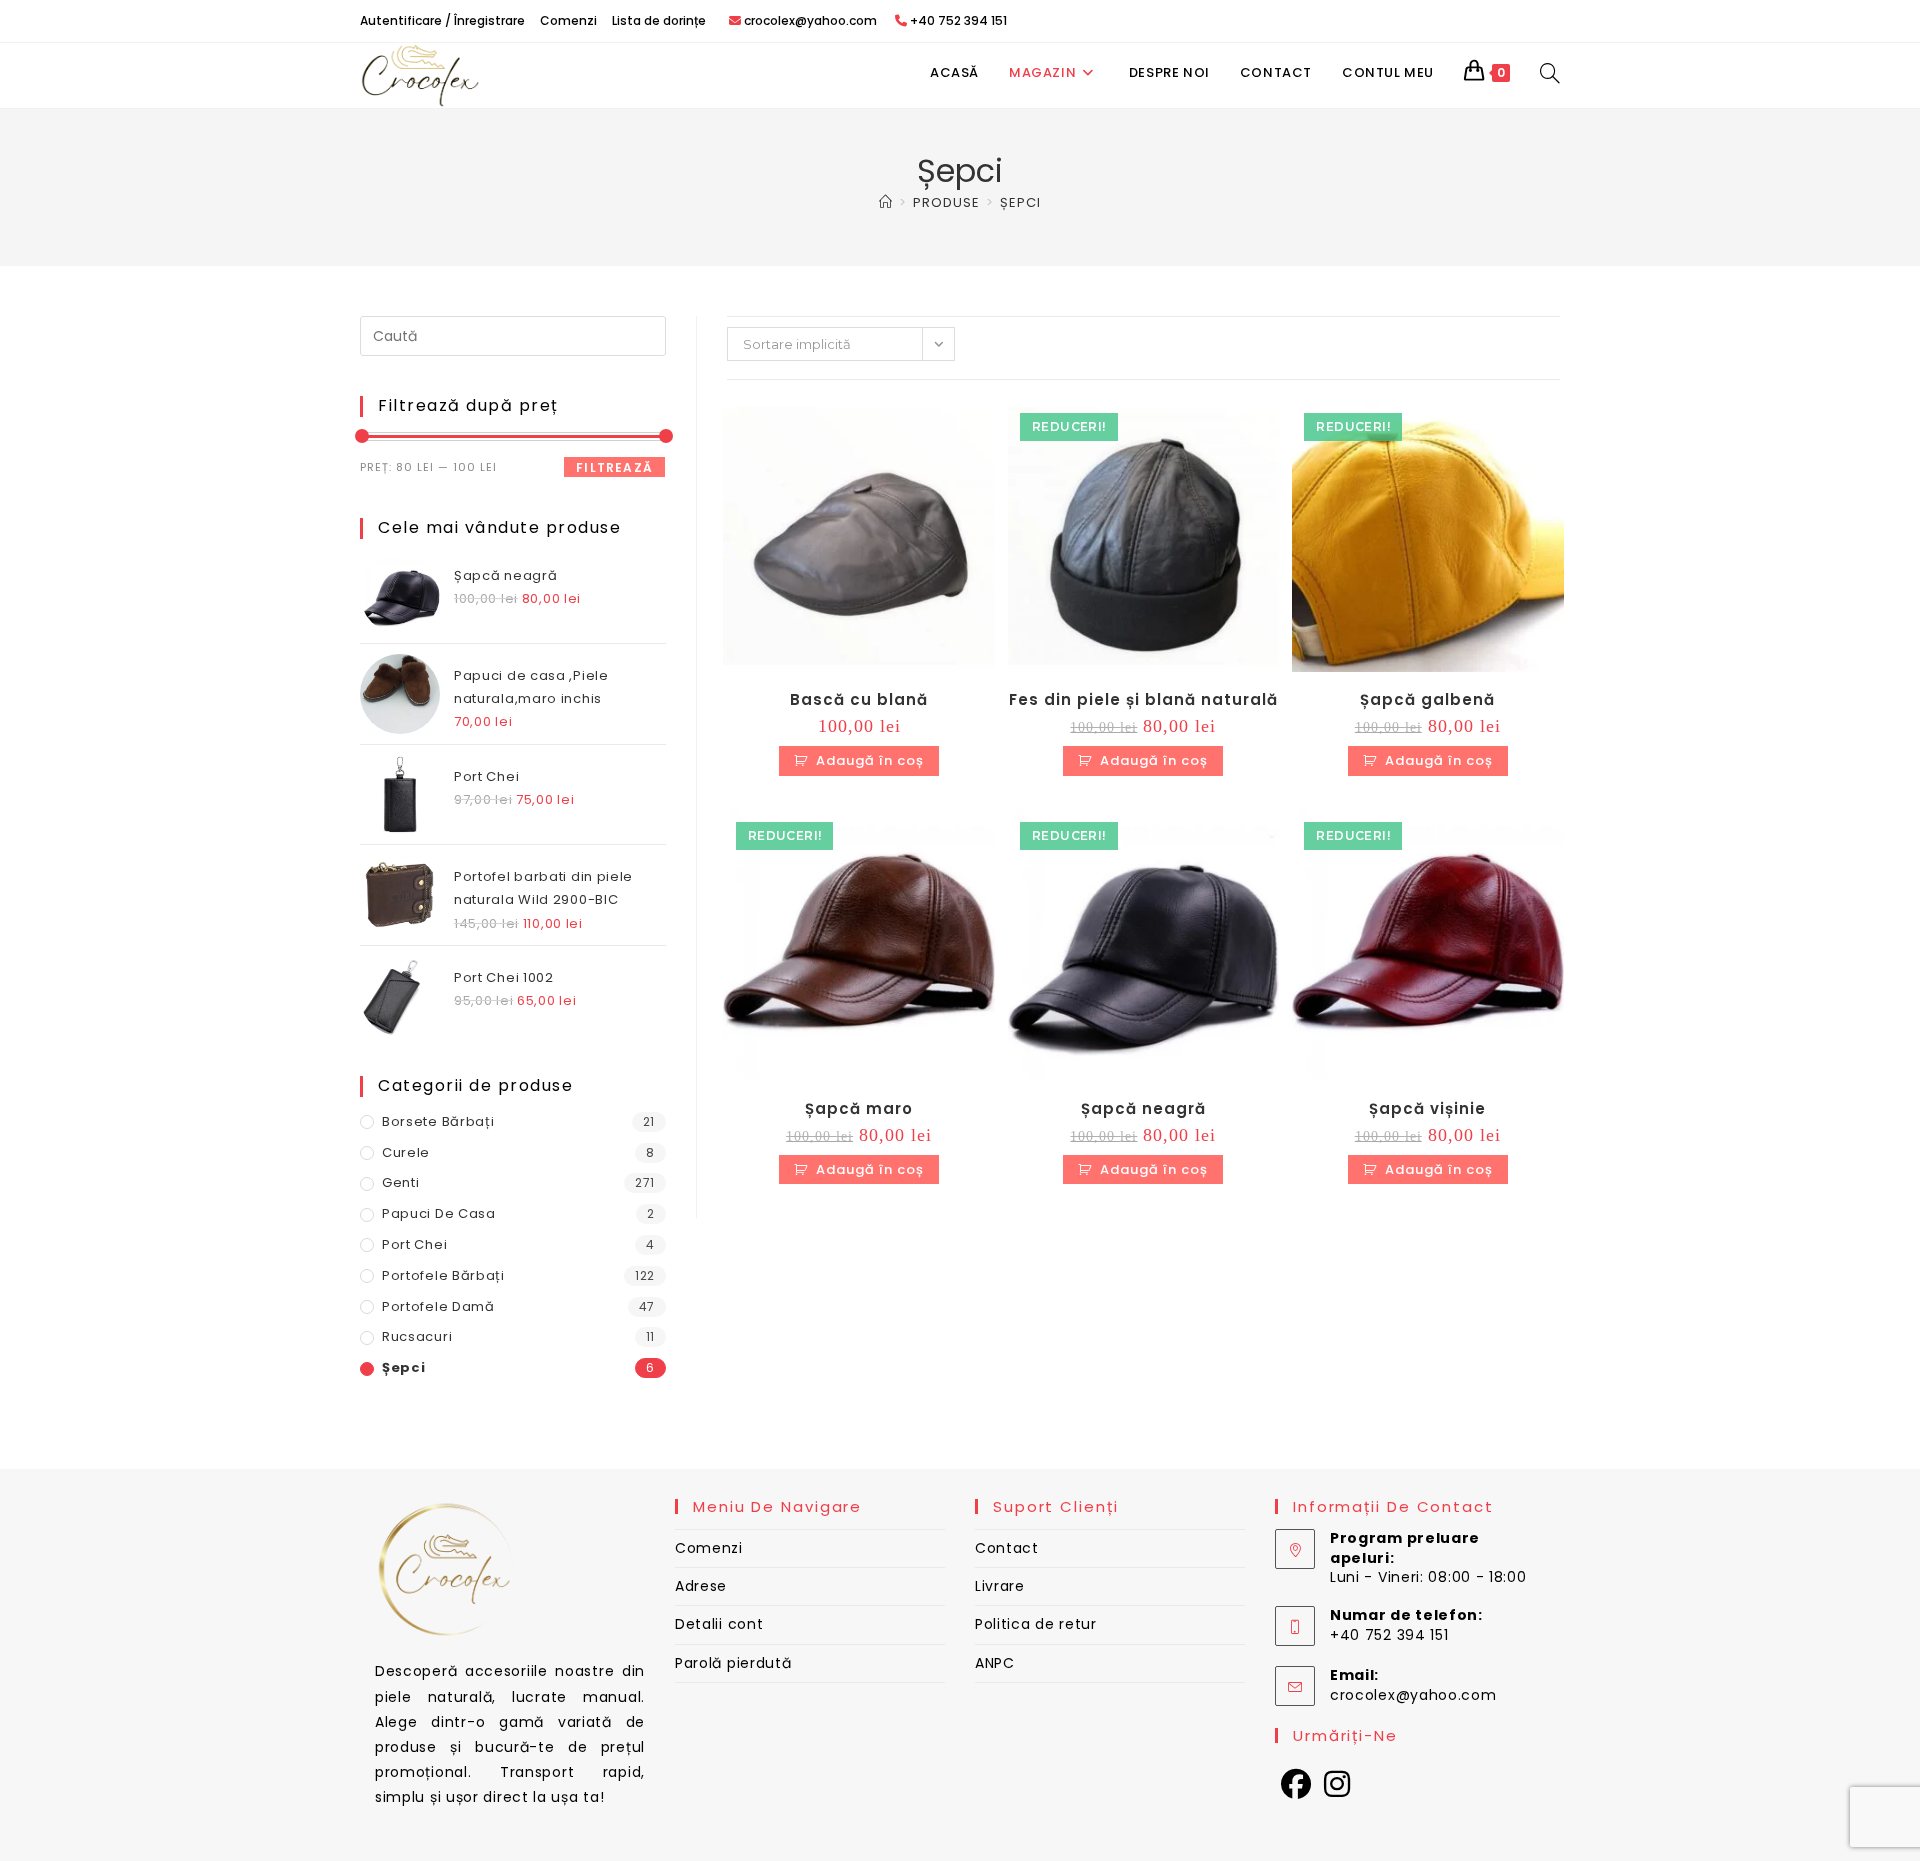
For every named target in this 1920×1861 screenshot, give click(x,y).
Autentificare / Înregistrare (442, 20)
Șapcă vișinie (1427, 1108)
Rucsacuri (417, 1336)
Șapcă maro (859, 1108)
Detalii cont (719, 1624)
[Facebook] (1296, 1785)
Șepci (1020, 202)
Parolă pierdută (733, 1663)
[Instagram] (1337, 1785)
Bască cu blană (859, 699)
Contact (1007, 1548)
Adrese (701, 1586)
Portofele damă (438, 1306)
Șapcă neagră (1143, 1108)
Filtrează (614, 467)
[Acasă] (886, 202)
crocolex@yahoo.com (1413, 1695)
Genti (401, 1182)
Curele (406, 1152)
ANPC (995, 1663)
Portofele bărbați (443, 1275)
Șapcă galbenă (1427, 699)
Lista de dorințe (659, 20)
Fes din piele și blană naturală (1143, 699)
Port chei (414, 1244)
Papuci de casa (439, 1213)
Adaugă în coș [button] (870, 760)
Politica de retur (1036, 1624)
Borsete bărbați (438, 1121)
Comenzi (568, 20)
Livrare (1000, 1586)
